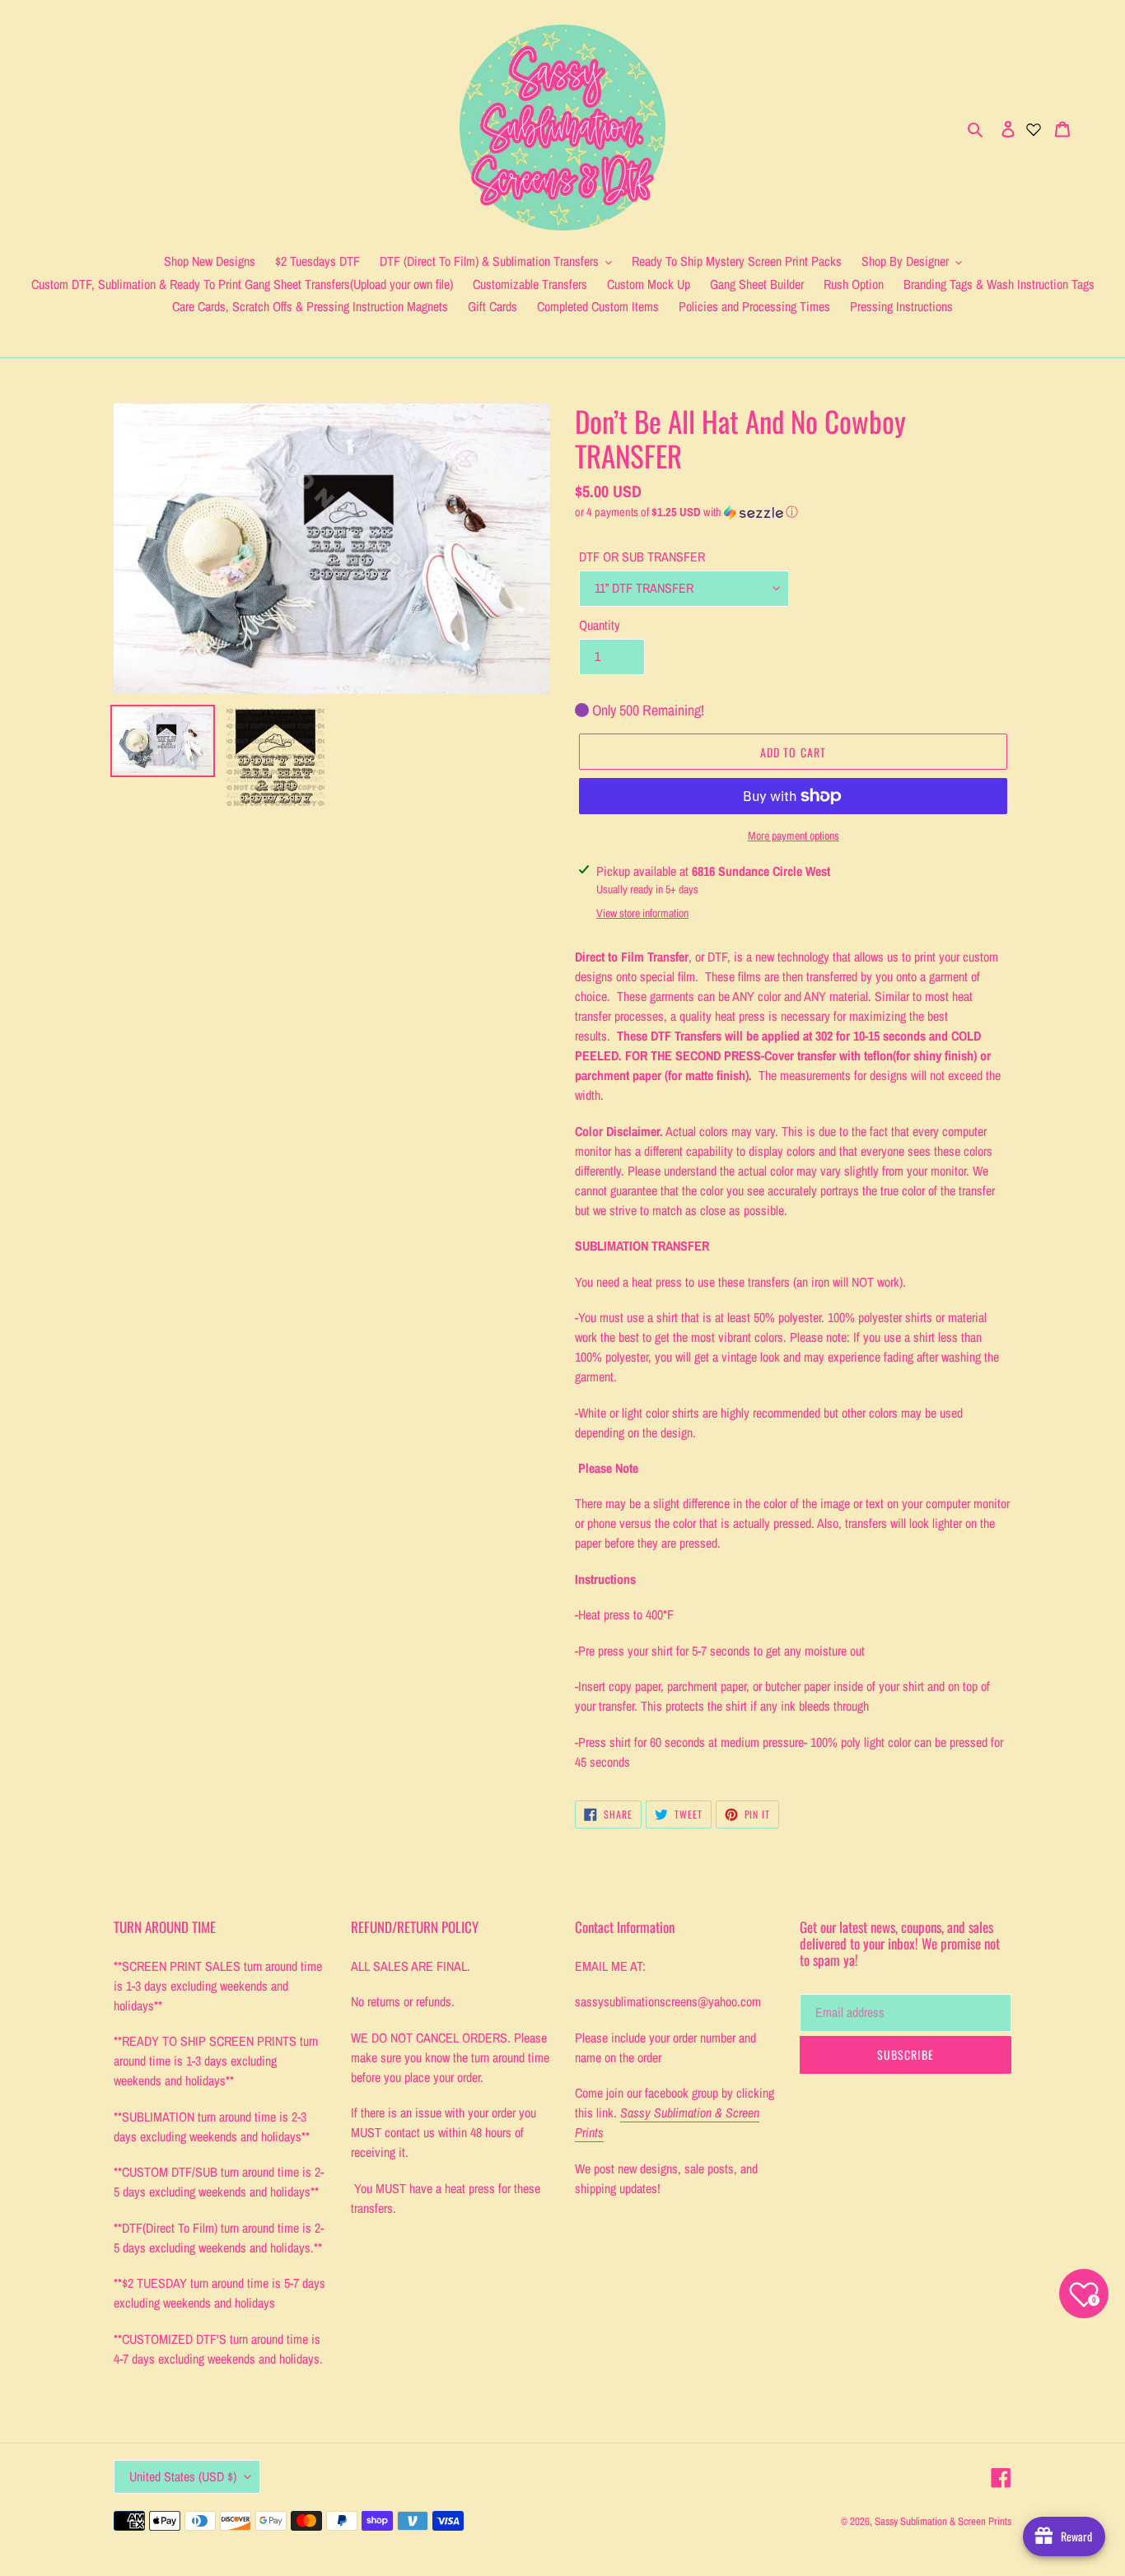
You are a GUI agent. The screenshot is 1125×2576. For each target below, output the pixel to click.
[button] (686, 512)
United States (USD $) (183, 2476)
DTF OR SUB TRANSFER (642, 557)
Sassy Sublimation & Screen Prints (943, 2521)
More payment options (794, 836)
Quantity (600, 625)
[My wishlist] (1034, 128)
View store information (642, 913)
